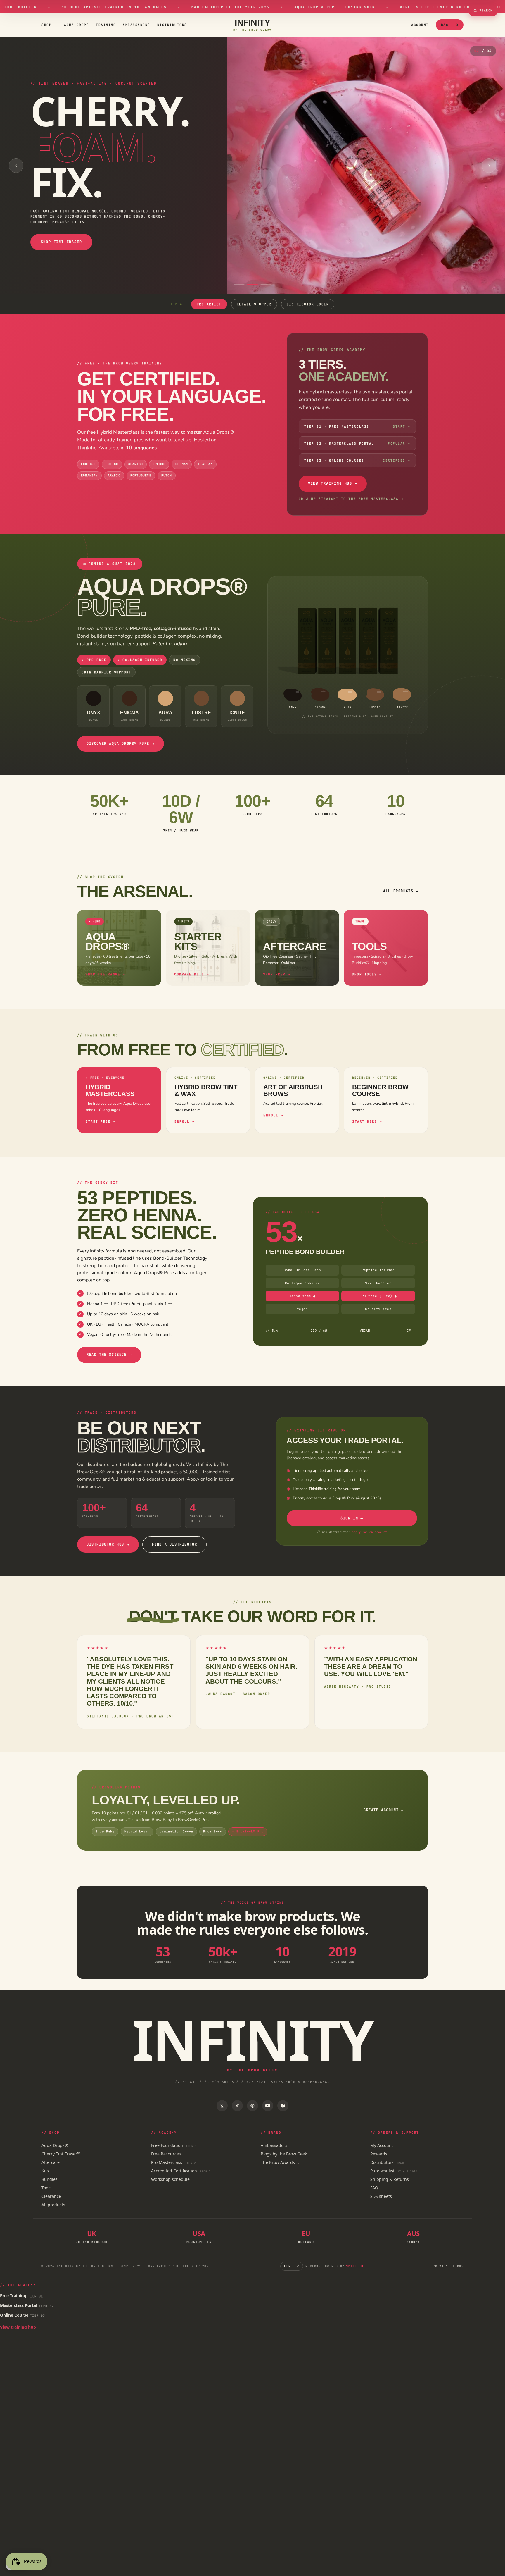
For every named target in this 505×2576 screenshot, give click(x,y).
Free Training (22, 2296)
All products (401, 891)
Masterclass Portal (27, 2305)
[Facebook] (283, 2106)
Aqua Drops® (55, 2145)
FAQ (374, 2188)
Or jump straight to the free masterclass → (351, 499)
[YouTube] (268, 2106)
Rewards (379, 2154)
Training (106, 25)
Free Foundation (174, 2145)
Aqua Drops (76, 25)
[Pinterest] (252, 2106)
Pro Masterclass (173, 2162)
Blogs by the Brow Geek (284, 2154)
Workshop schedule (170, 2179)
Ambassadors (136, 25)
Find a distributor (175, 1544)
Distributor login (308, 304)
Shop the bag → (45, 214)
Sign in (352, 1518)
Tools (46, 2188)
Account (420, 25)
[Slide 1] (239, 285)
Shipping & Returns (390, 2179)
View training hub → (21, 2327)
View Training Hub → (333, 483)
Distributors (172, 25)
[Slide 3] (266, 285)
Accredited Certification (181, 2171)
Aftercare (51, 2162)
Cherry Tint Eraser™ (61, 2154)
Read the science (109, 1355)
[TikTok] (237, 2106)
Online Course (23, 2315)
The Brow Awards (280, 2162)
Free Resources (166, 2154)
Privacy (440, 2266)
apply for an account (369, 1532)
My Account (382, 2145)
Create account (384, 1810)
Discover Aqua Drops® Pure (121, 744)
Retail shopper (254, 304)
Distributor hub (108, 1544)
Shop (49, 25)
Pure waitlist (394, 2171)
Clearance (51, 2196)
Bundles (50, 2179)
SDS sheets (381, 2196)
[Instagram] (222, 2106)
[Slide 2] (252, 285)
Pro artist (209, 304)
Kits (45, 2171)
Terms (458, 2266)
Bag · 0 (450, 25)
